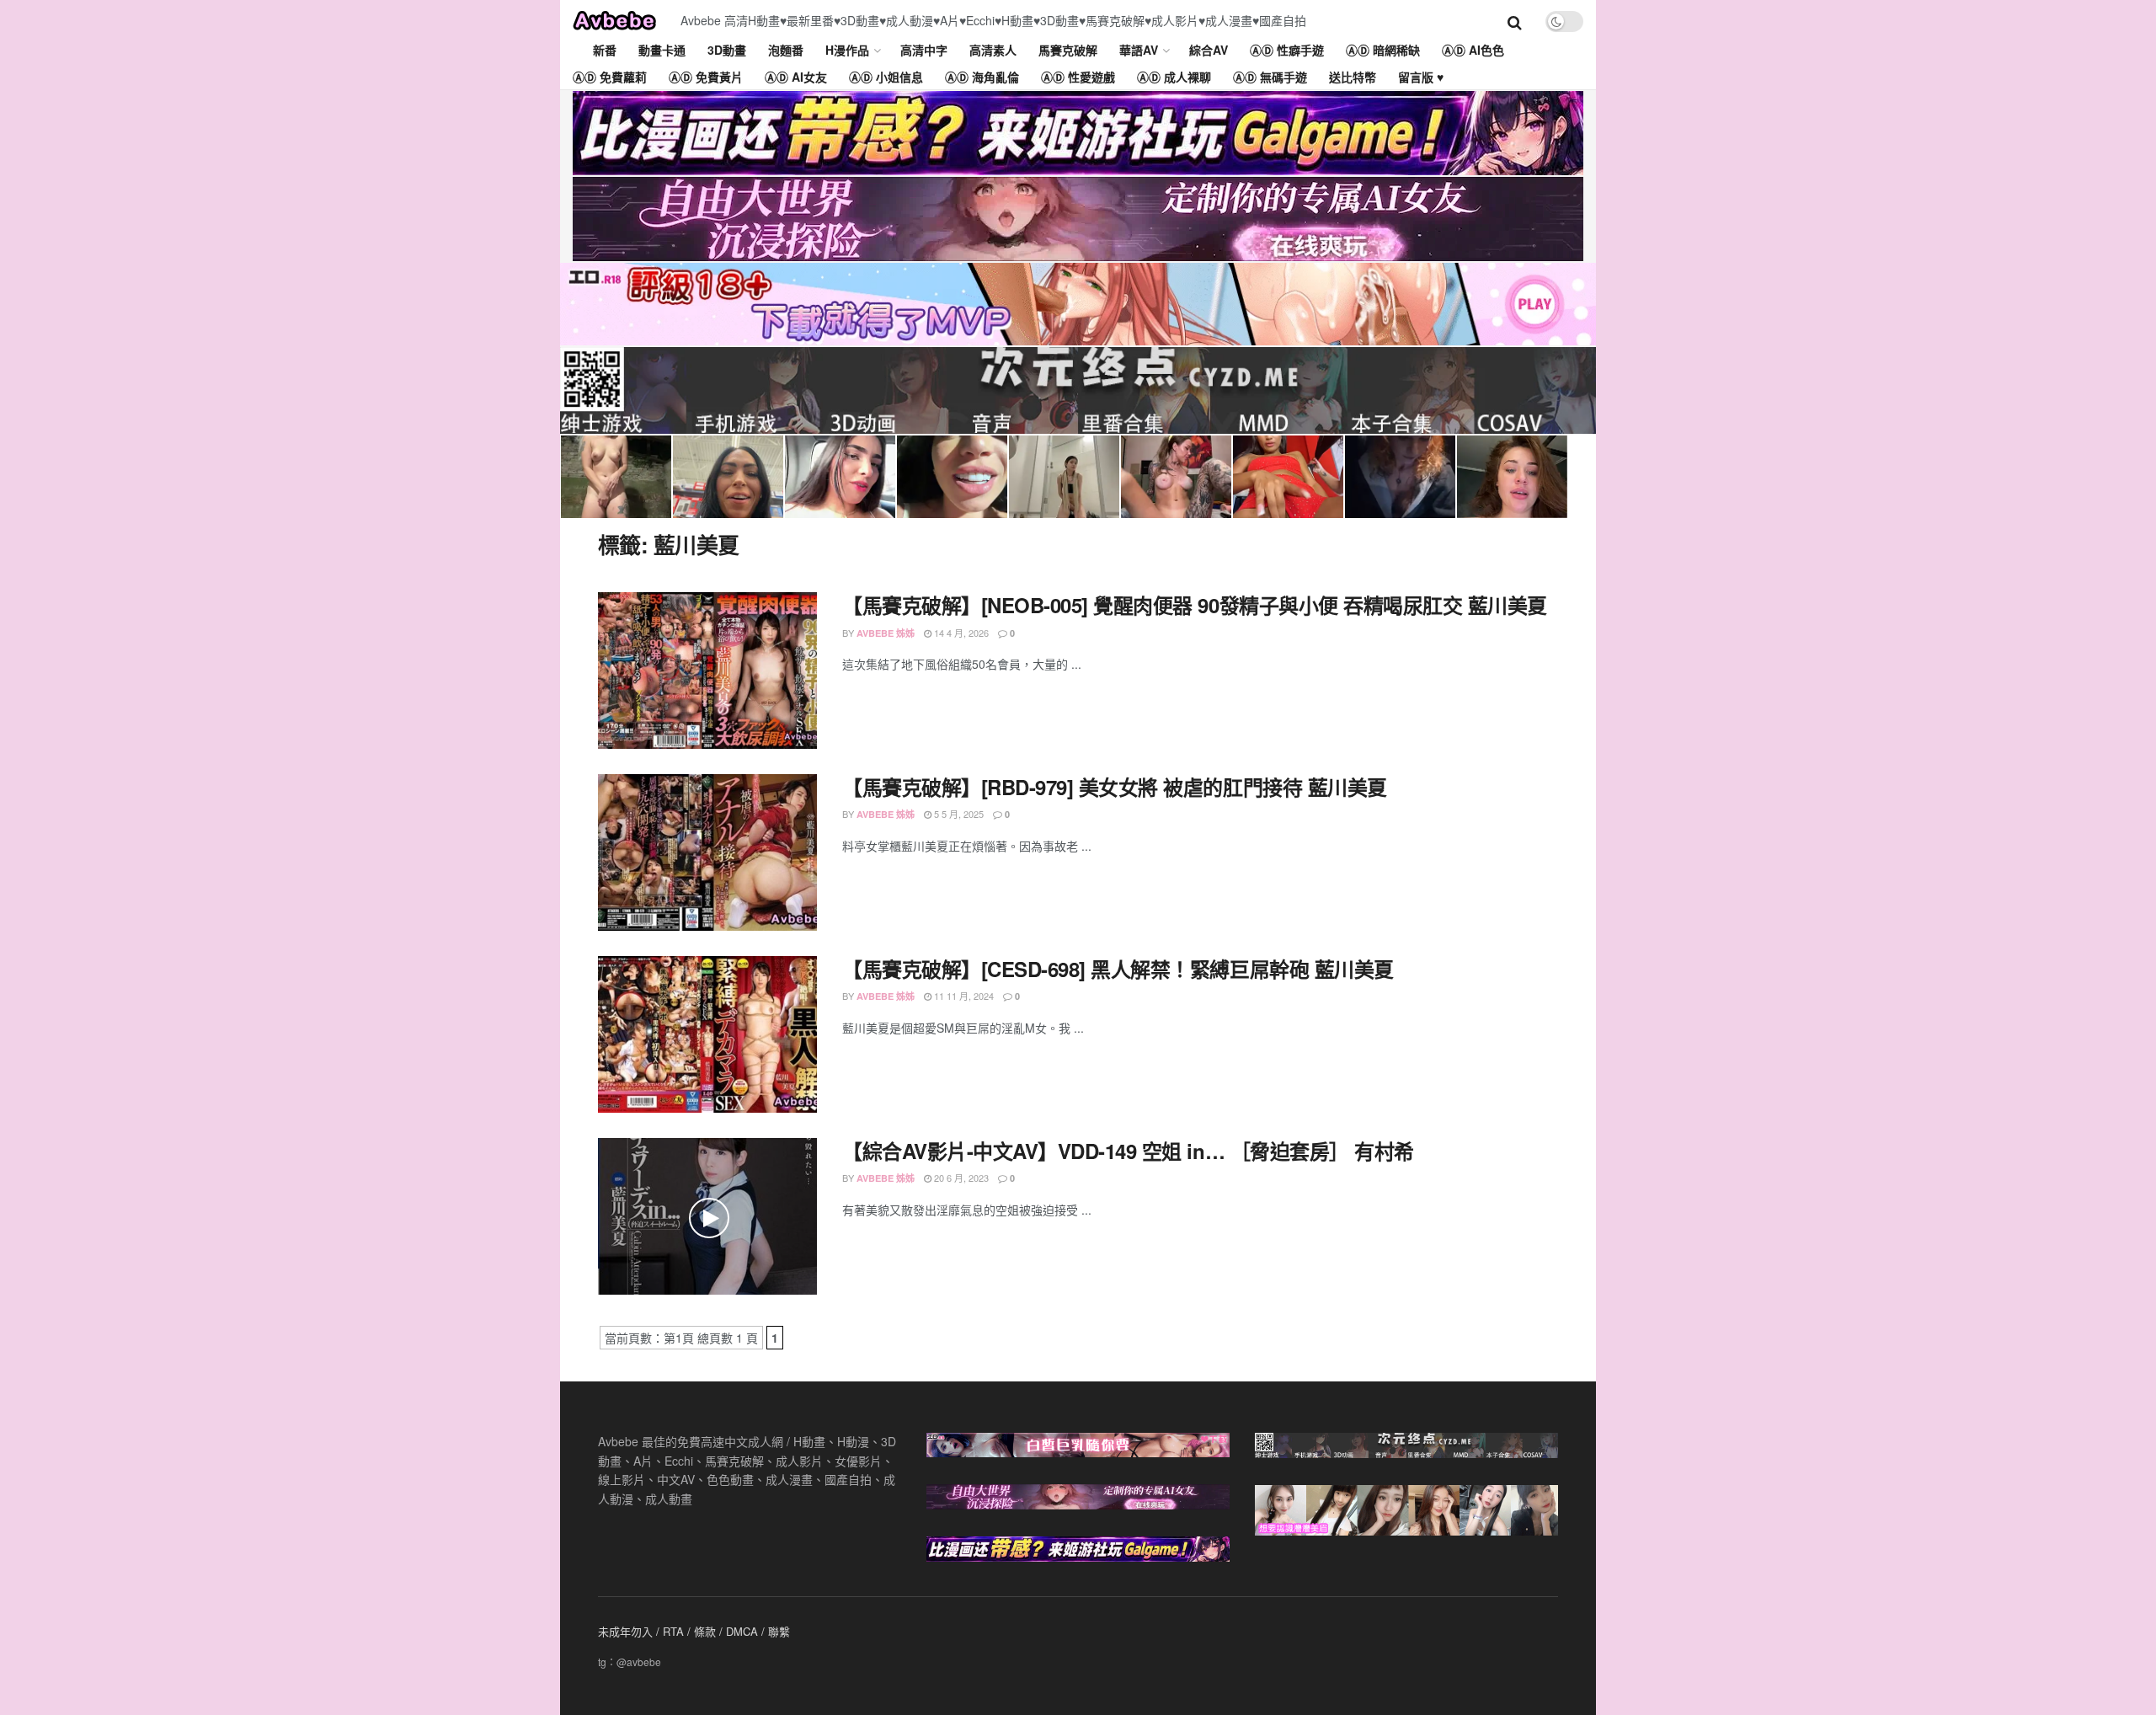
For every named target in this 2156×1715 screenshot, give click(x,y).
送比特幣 (1353, 77)
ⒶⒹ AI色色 (1473, 50)
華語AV (1139, 50)
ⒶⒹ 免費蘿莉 (610, 77)
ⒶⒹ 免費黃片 (706, 77)
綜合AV (1209, 50)
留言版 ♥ (1421, 77)
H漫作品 (847, 50)
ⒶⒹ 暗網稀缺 (1383, 50)
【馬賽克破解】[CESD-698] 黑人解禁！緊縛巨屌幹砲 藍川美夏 (1118, 969)
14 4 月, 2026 (960, 633)
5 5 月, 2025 (958, 814)
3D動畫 (727, 50)
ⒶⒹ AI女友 (796, 77)
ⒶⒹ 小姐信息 (886, 77)
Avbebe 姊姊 (886, 633)
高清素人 (993, 50)
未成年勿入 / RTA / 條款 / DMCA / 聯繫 (694, 1631)
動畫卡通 (662, 50)
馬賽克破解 (1068, 50)
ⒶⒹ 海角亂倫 (982, 77)
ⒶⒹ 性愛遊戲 (1078, 77)
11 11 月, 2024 (963, 996)
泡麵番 (786, 50)
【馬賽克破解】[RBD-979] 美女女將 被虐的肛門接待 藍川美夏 (1115, 787)
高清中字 (924, 50)
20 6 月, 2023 (960, 1178)
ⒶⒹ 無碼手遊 (1270, 77)
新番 (605, 50)
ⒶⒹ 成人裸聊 (1174, 77)
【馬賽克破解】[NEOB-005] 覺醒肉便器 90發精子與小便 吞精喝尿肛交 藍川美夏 (1195, 605)
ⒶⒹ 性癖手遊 (1287, 50)
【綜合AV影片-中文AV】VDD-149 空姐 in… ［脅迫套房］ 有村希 (1128, 1151)
